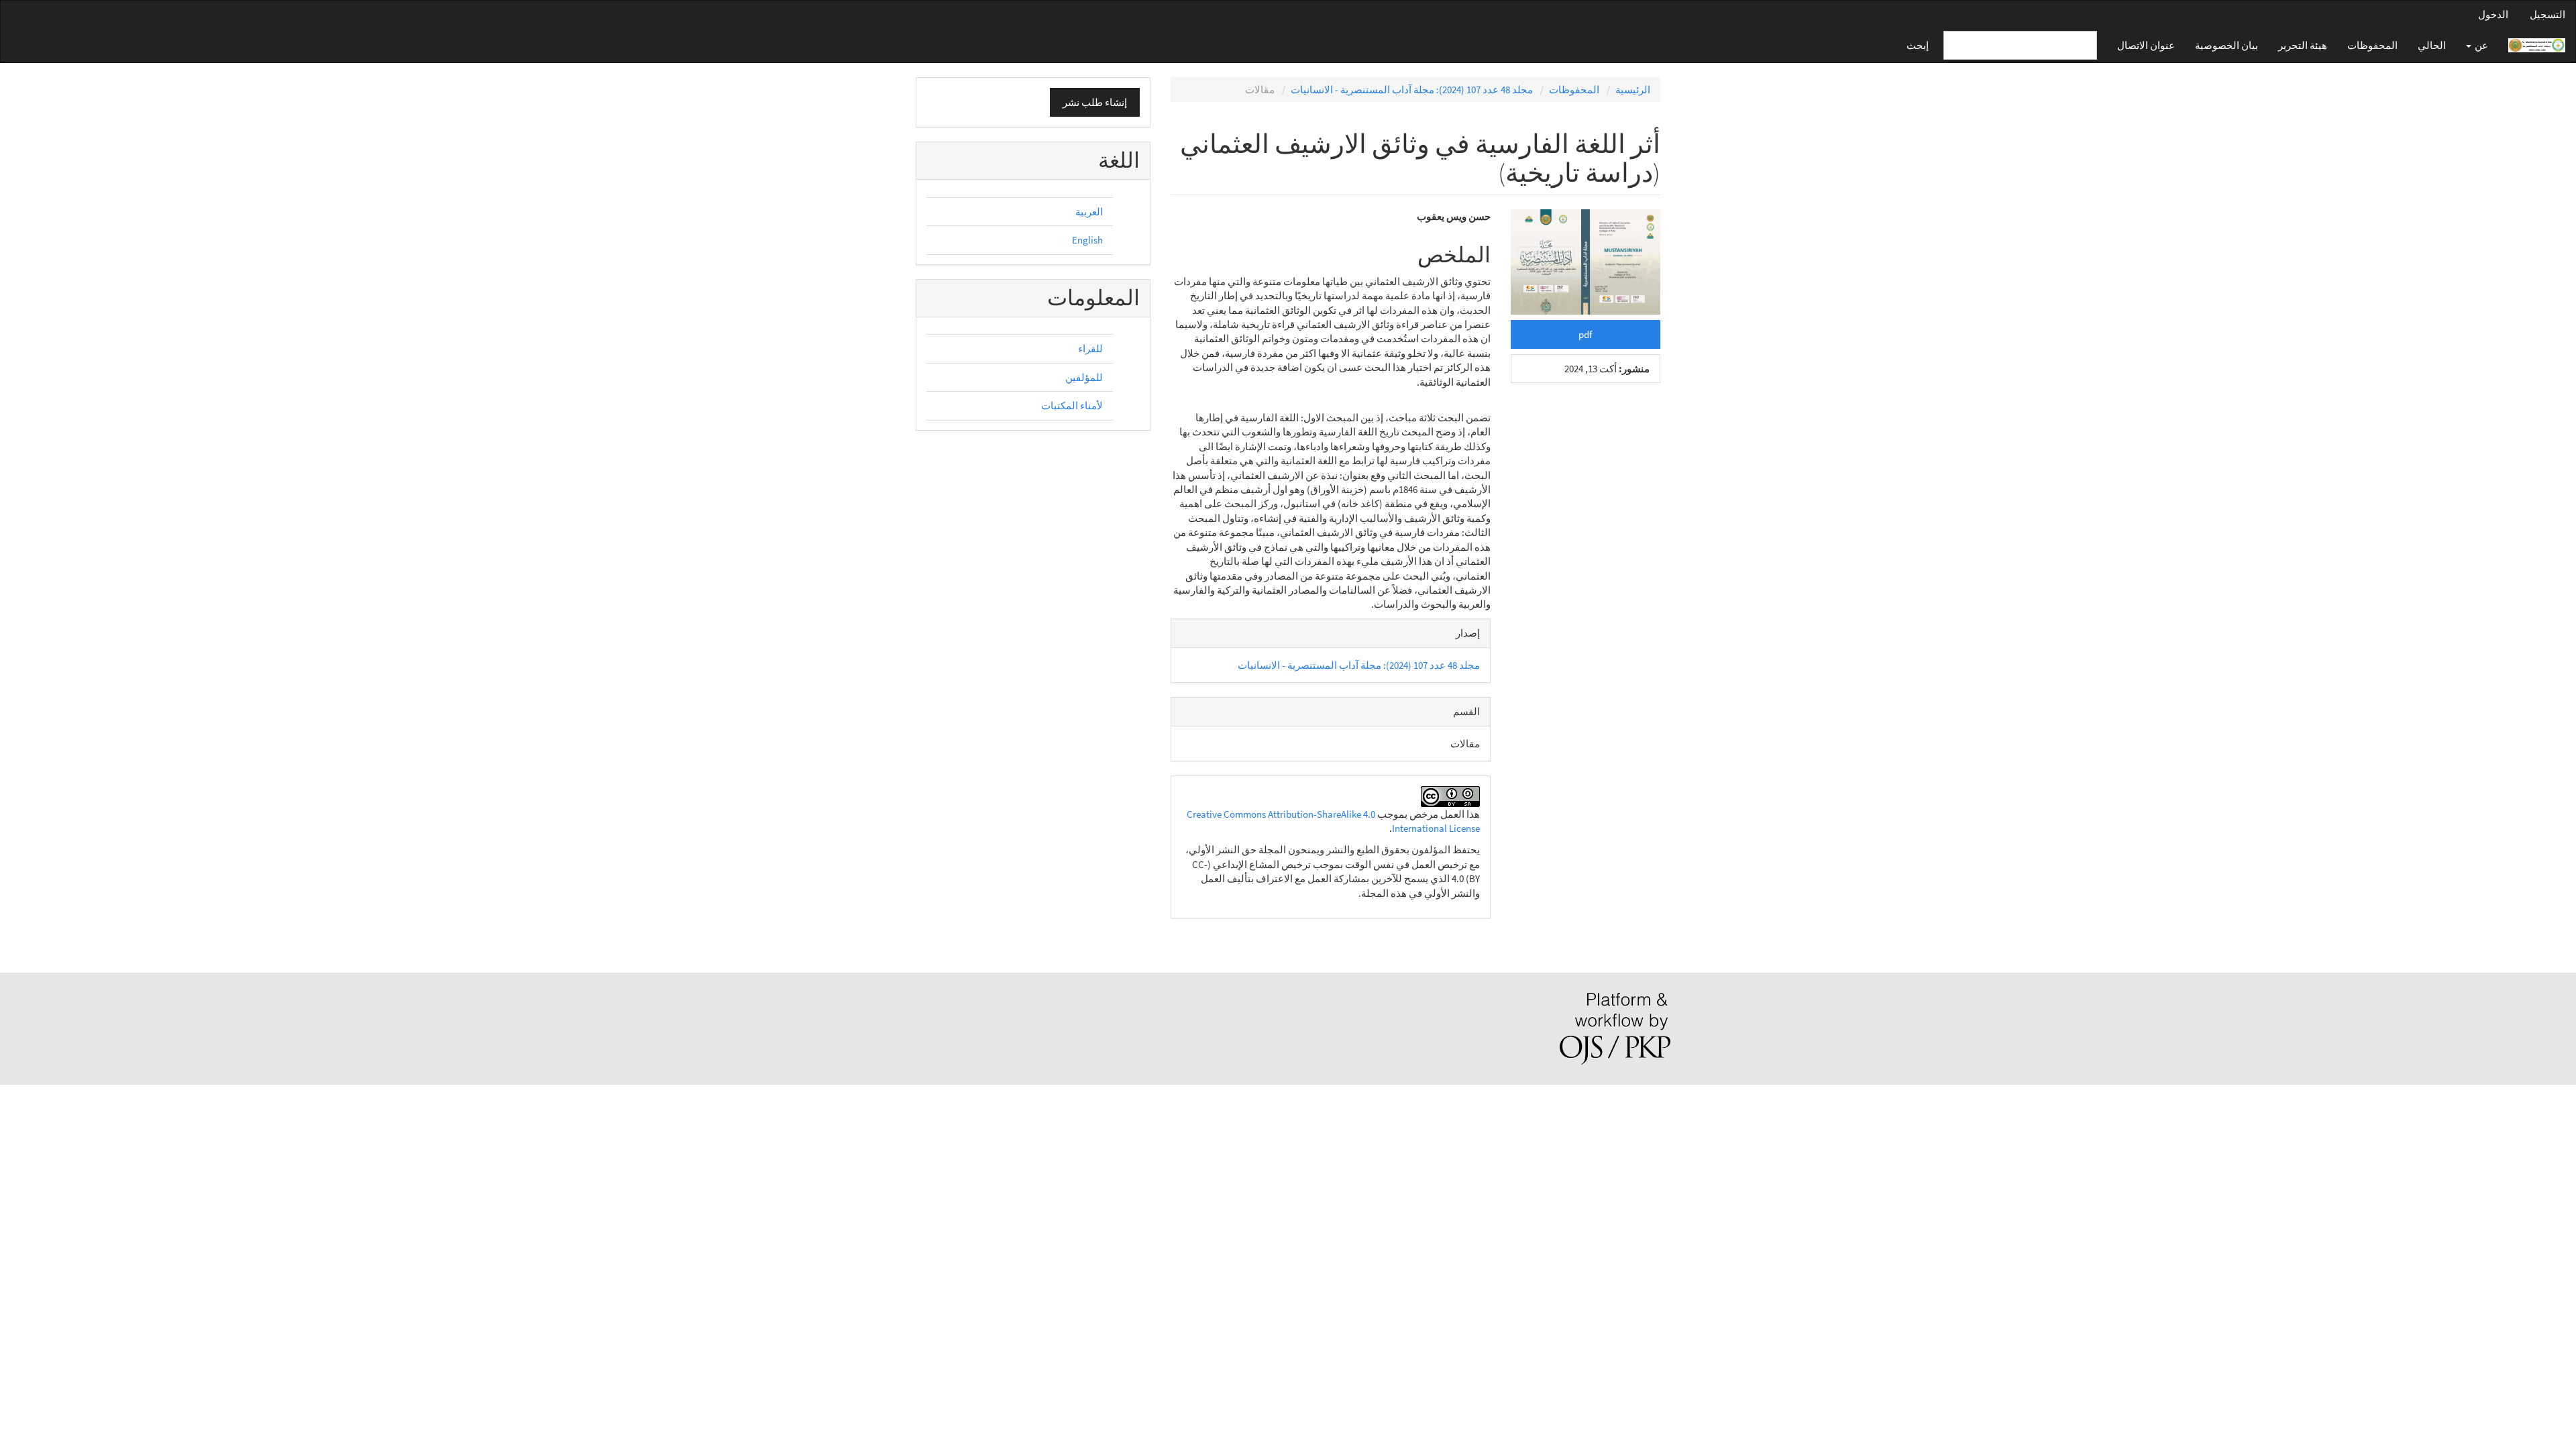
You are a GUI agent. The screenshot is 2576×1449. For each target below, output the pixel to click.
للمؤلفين (1084, 377)
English (1087, 240)
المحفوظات (2372, 45)
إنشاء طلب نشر (1095, 102)
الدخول (2493, 14)
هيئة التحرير (2303, 45)
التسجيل (2547, 14)
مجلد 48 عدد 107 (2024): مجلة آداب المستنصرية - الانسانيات (1412, 90)
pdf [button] (1585, 334)
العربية (1089, 212)
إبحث (1918, 45)
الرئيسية (1633, 90)
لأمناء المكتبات (1072, 406)
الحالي (2432, 45)
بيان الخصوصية (2226, 45)
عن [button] (2480, 45)
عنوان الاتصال (2146, 45)
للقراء (1090, 348)
